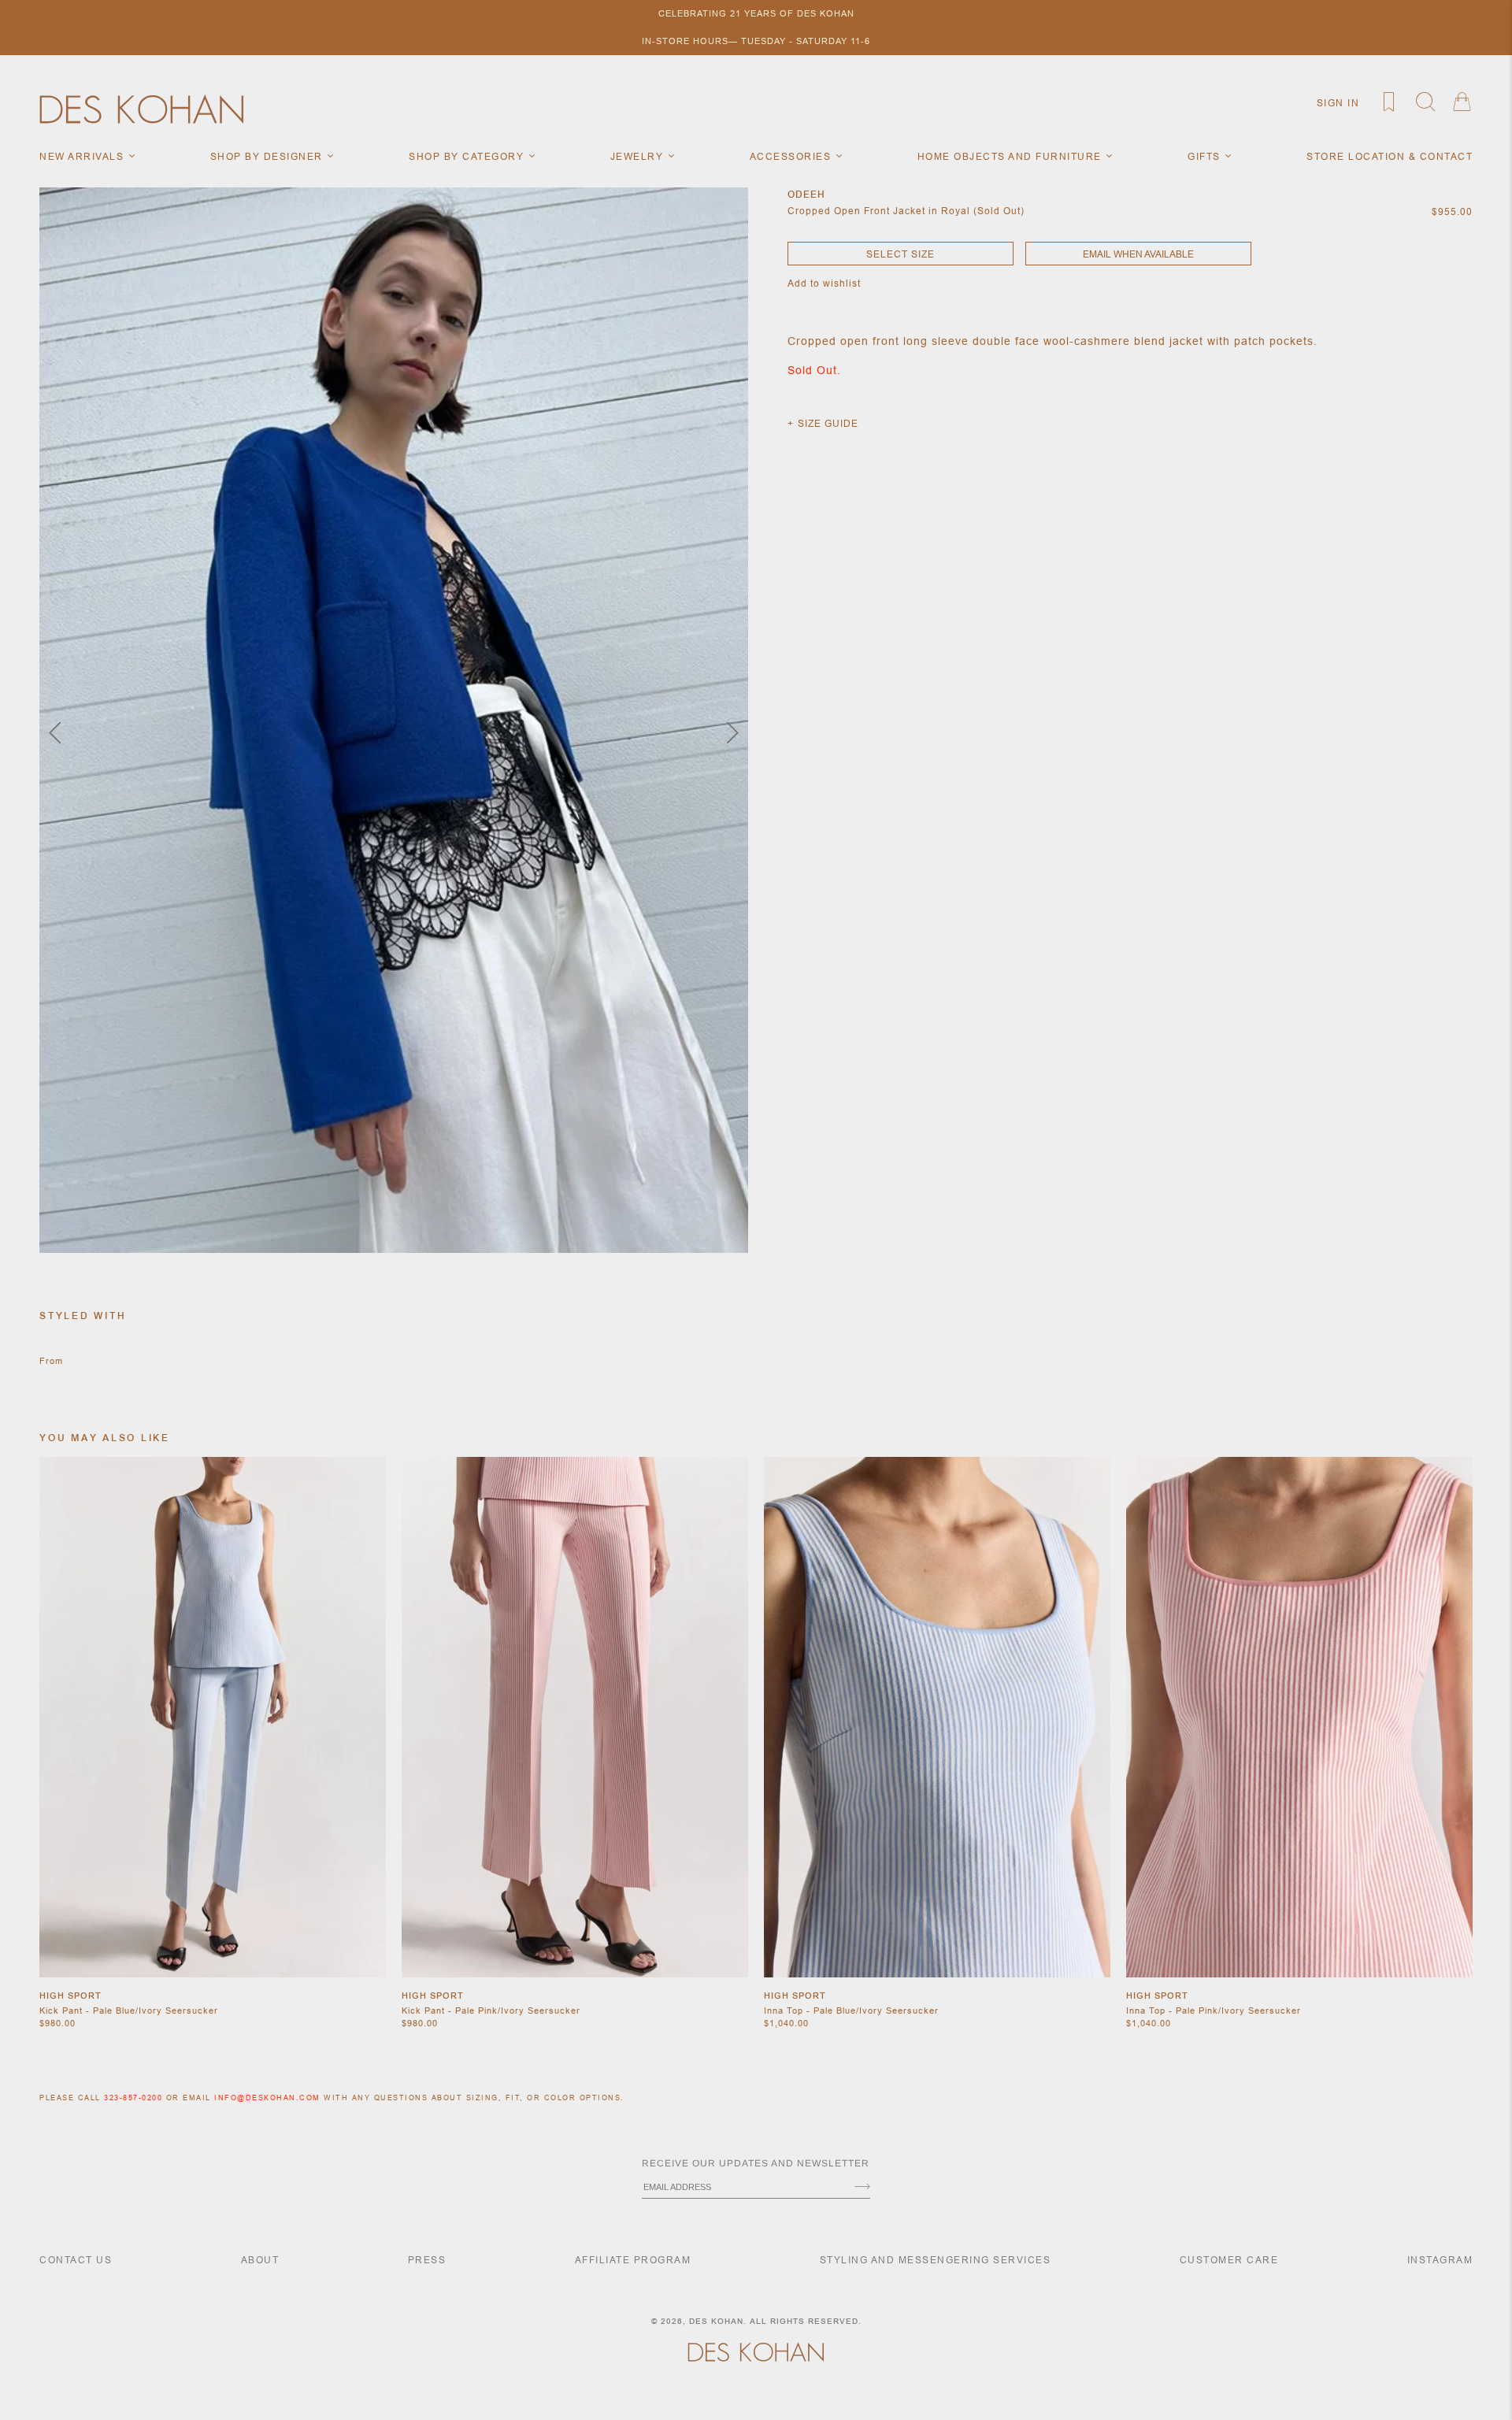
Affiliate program (633, 2260)
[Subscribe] (862, 2188)
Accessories (792, 156)
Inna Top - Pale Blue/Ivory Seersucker (851, 2010)
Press (427, 2260)
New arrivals (83, 156)
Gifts (1206, 156)
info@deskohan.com (267, 2098)
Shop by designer (269, 156)
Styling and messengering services (936, 2260)
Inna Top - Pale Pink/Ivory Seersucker (1214, 2010)
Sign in (1338, 103)
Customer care (1229, 2260)
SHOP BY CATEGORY (468, 156)
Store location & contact (1390, 156)
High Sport (70, 1996)
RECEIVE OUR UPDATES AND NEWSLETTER (756, 2163)
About (260, 2260)
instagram (1440, 2260)
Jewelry (639, 156)
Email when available (1138, 254)
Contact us (76, 2260)
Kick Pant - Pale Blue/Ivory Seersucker (129, 2010)
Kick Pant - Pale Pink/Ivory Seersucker (491, 2010)
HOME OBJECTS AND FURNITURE (1012, 156)
